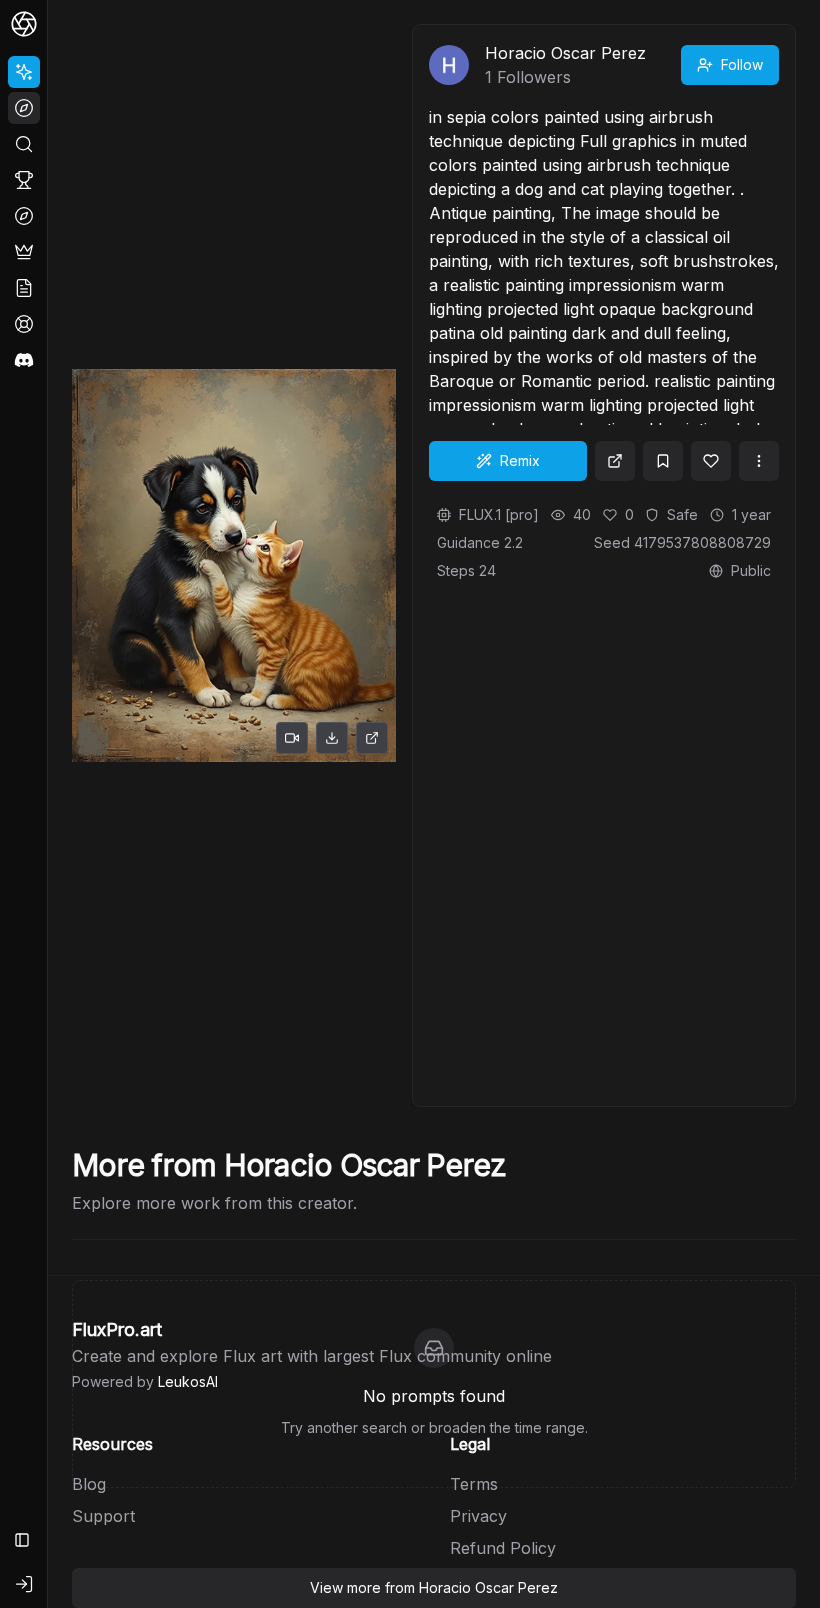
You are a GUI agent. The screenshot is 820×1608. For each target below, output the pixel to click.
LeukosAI (188, 1381)
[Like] (711, 461)
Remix (520, 460)
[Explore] (24, 108)
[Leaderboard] (24, 180)
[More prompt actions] (759, 461)
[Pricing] (24, 252)
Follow (742, 64)
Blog (89, 1484)
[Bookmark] (663, 461)
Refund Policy (503, 1548)
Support (103, 1516)
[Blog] (24, 288)
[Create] (24, 72)
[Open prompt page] (615, 461)
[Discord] (24, 360)
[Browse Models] (24, 216)
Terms (474, 1484)
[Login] (24, 1584)
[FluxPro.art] (24, 24)
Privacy (478, 1516)
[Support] (24, 324)
